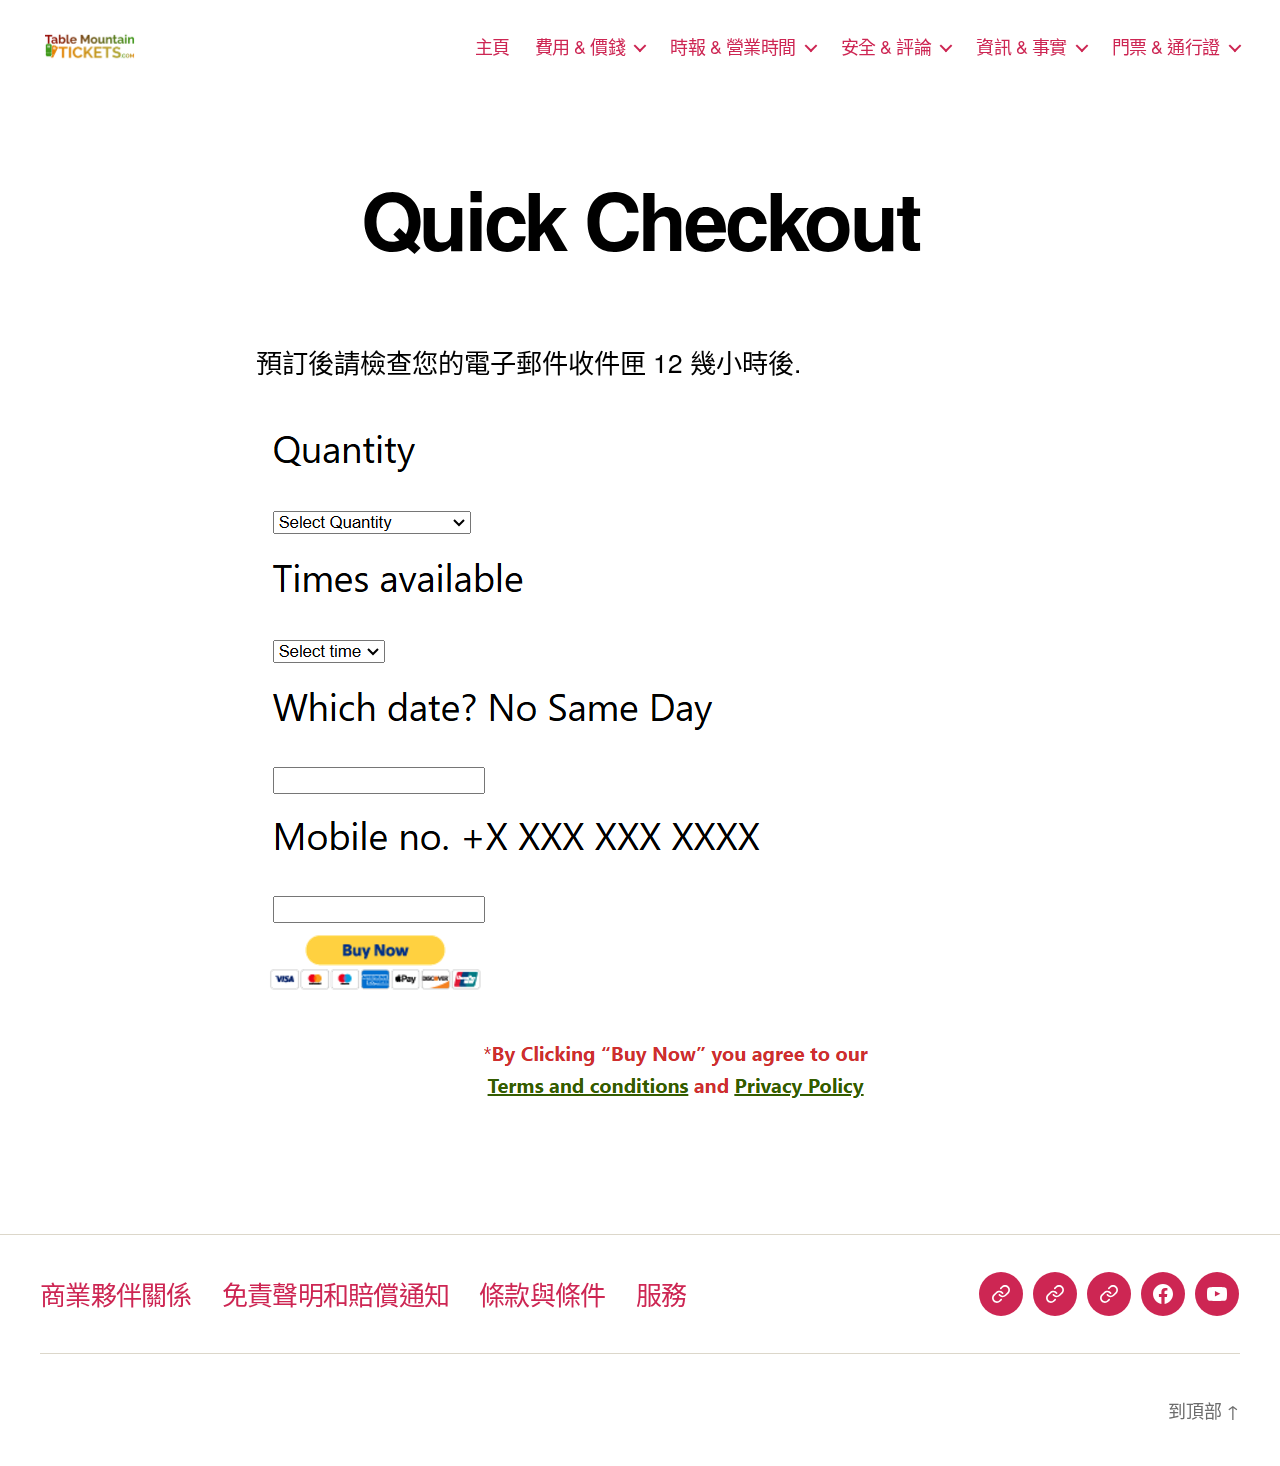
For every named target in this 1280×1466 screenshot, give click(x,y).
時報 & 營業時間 (733, 47)
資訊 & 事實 (1021, 47)
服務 (661, 1293)
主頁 (492, 47)
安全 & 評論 (886, 47)
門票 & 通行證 (1166, 47)
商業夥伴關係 (116, 1293)
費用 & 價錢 (580, 47)
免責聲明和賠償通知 (336, 1293)
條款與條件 (542, 1293)
